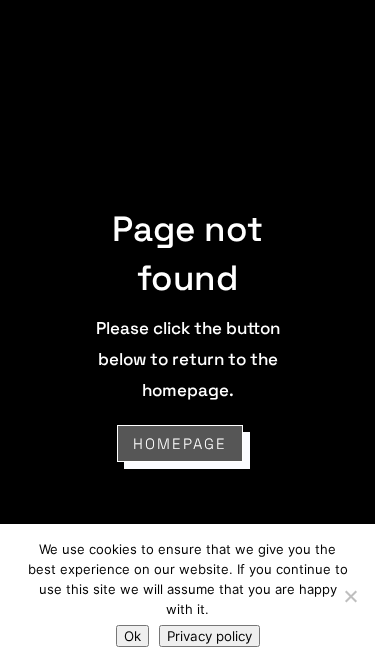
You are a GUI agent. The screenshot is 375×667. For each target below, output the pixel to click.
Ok (132, 636)
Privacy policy (209, 636)
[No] (350, 596)
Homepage (180, 443)
